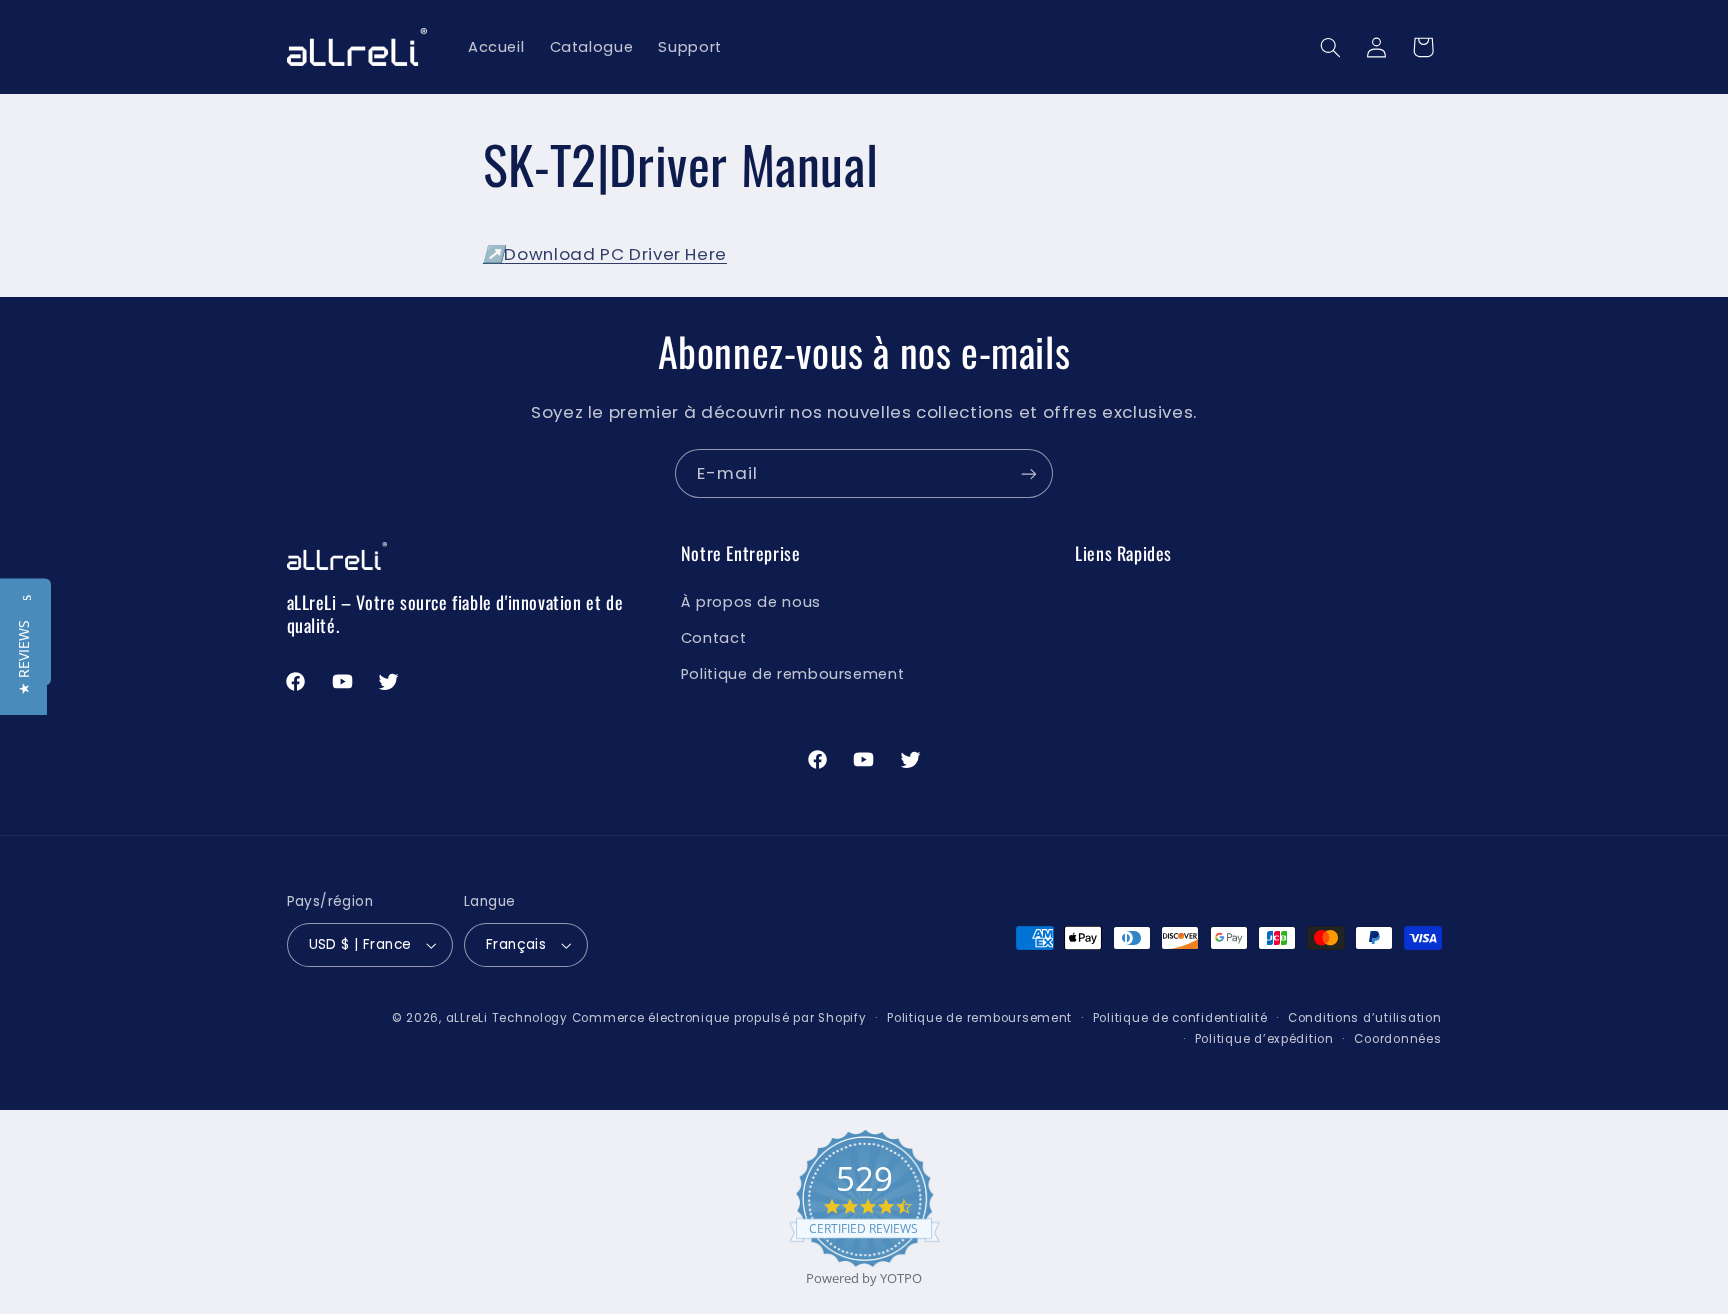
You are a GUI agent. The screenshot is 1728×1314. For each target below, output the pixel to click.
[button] (1330, 47)
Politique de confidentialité (1180, 1018)
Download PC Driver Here (605, 254)
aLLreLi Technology (507, 1018)
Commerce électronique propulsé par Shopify (719, 1018)
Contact (713, 638)
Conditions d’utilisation (1365, 1018)
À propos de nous (751, 602)
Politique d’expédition (1264, 1039)
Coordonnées (1397, 1039)
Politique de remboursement (792, 674)
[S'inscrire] (1029, 473)
